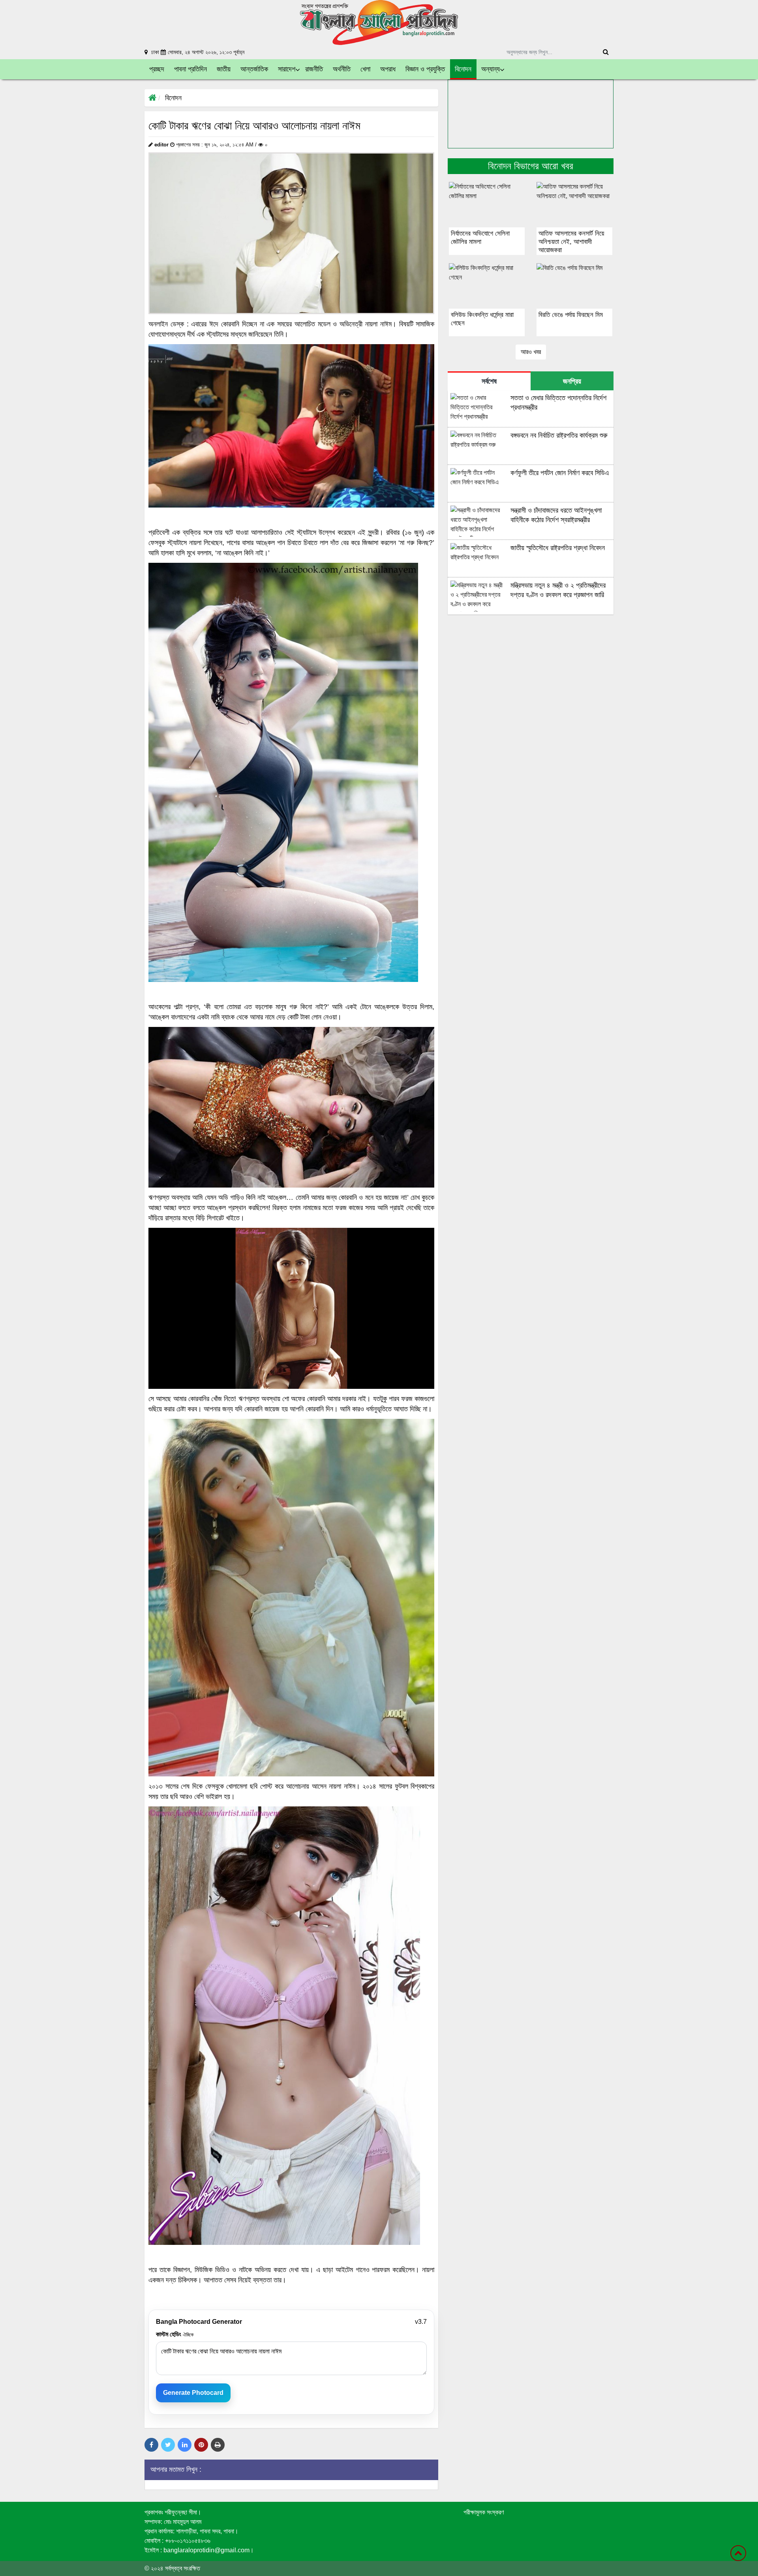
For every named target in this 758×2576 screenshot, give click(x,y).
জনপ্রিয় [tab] (572, 381)
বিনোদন (173, 98)
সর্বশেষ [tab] (489, 381)
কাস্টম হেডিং (175, 2334)
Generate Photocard (193, 2393)
